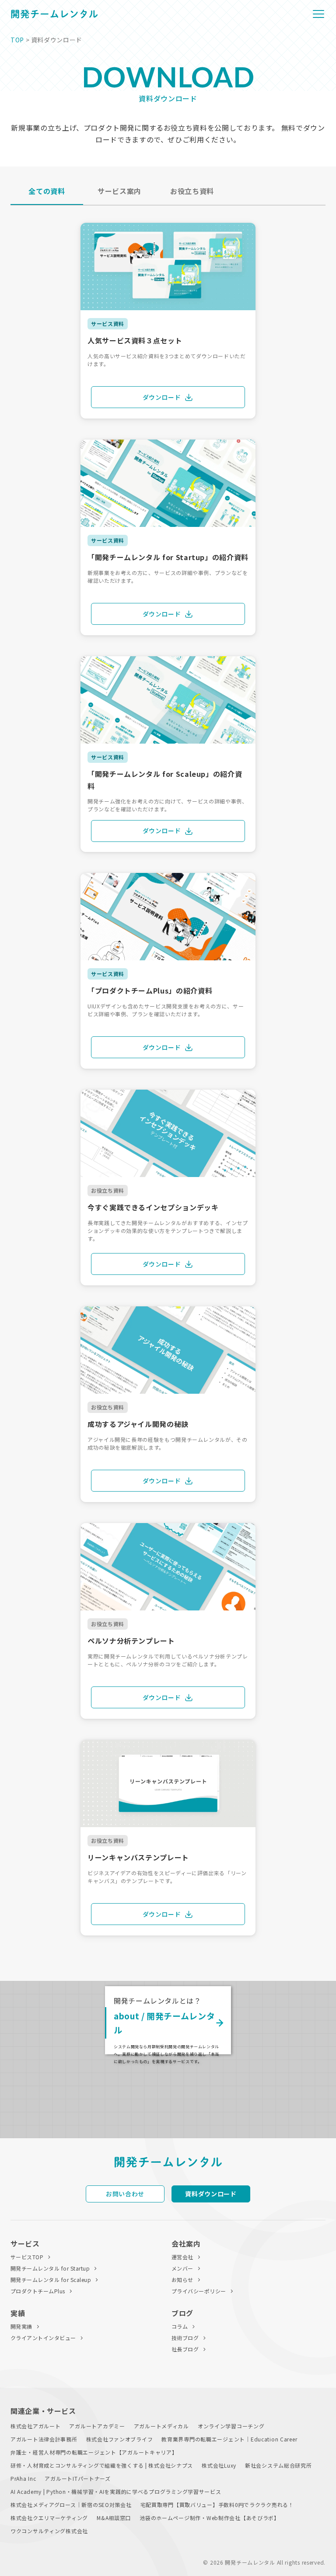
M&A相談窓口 (114, 2518)
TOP (17, 40)
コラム (180, 2326)
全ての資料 (47, 191)
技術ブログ (185, 2338)
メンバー (182, 2268)
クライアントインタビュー (43, 2338)
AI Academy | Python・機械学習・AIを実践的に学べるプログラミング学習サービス (116, 2491)
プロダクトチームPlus (38, 2291)
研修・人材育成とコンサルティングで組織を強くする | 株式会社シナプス (102, 2465)
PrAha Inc (23, 2478)
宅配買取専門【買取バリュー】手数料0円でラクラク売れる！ (217, 2505)
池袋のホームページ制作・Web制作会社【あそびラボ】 (210, 2518)
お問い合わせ (125, 2194)
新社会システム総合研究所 (278, 2465)
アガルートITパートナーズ (77, 2478)
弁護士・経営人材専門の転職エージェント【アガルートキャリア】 (94, 2452)
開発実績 (21, 2326)
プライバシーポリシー (199, 2291)
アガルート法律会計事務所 (44, 2439)
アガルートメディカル (161, 2426)
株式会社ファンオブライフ (120, 2439)
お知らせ (182, 2280)
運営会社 (182, 2257)
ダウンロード (162, 397)
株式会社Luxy (219, 2465)
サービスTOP (27, 2257)
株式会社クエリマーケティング (49, 2518)
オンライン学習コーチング (231, 2426)
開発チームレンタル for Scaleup (51, 2280)
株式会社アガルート (35, 2426)
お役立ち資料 (192, 191)
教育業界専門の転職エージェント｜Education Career (229, 2439)
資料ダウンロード (211, 2194)
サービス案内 (119, 191)
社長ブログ (185, 2349)
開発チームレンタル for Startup (50, 2268)
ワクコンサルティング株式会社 (49, 2531)
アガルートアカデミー (97, 2426)
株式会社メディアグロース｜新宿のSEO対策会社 (71, 2505)
